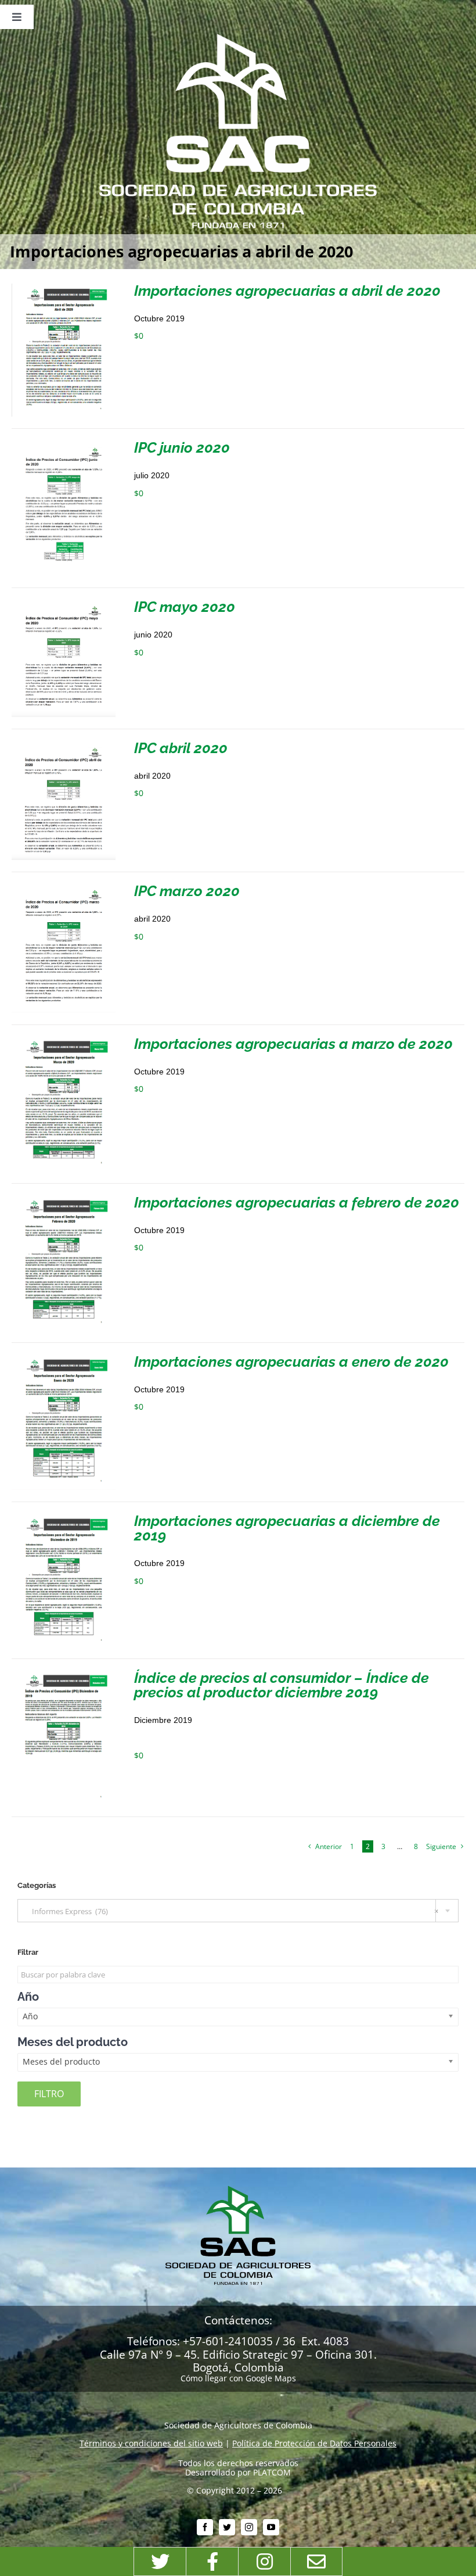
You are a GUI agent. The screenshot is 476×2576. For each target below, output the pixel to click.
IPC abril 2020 (181, 748)
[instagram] (249, 2527)
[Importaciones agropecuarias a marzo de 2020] (64, 1041)
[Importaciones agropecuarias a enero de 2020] (64, 1359)
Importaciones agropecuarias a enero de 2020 (291, 1362)
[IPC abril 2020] (64, 745)
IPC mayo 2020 (185, 607)
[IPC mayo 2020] (64, 604)
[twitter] (227, 2527)
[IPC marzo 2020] (64, 888)
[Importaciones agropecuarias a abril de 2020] (64, 288)
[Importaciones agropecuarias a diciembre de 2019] (64, 1518)
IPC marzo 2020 (187, 891)
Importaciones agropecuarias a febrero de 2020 (297, 1202)
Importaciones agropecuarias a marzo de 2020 (293, 1044)
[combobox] (238, 1911)
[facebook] (205, 2527)
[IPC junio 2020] (64, 445)
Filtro (49, 2094)
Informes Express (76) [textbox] (232, 1911)
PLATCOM (272, 2472)
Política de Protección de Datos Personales (314, 2443)
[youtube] (271, 2527)
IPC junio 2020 (182, 447)
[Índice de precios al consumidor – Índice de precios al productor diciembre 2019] (64, 1675)
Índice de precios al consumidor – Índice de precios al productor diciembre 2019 (282, 1685)
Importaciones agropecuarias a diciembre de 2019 (287, 1528)
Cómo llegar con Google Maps (238, 2378)
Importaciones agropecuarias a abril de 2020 (287, 291)
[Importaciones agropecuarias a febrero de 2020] (64, 1200)
